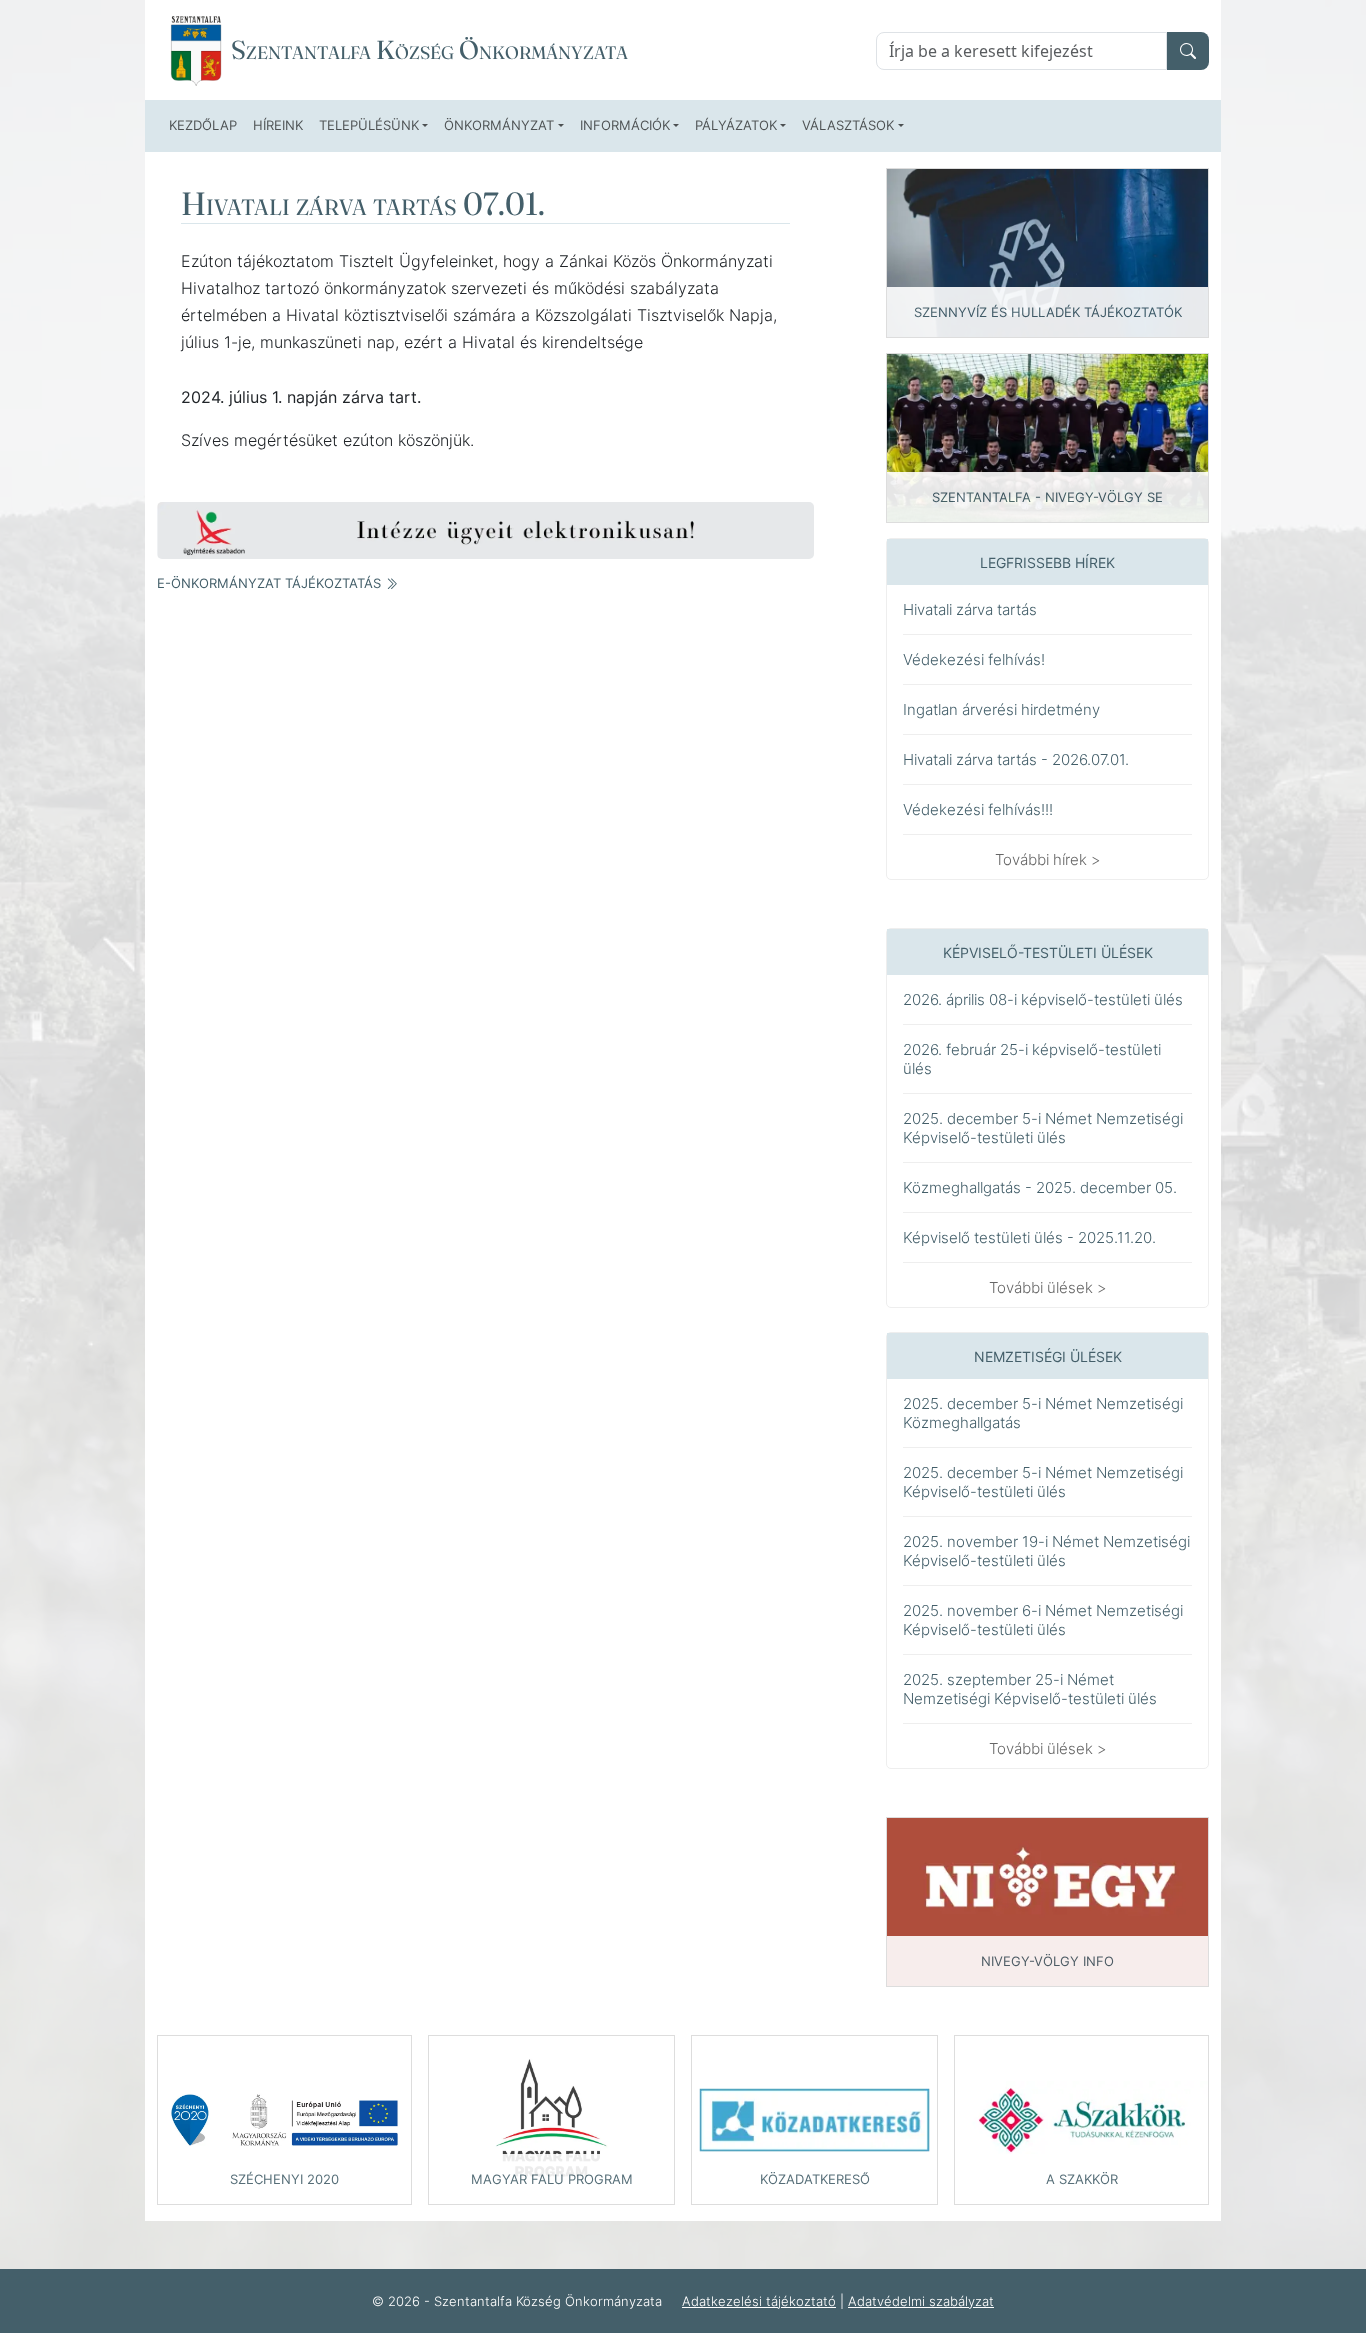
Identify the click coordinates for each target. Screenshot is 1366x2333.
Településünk (369, 125)
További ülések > (1048, 1287)
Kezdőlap (203, 125)
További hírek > (1048, 859)
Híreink (278, 125)
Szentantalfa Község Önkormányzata (429, 50)
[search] (1188, 51)
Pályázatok (736, 125)
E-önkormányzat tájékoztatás (271, 583)
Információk (625, 125)
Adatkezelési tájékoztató (759, 2301)
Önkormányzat (499, 125)
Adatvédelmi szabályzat (921, 2301)
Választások (848, 125)
